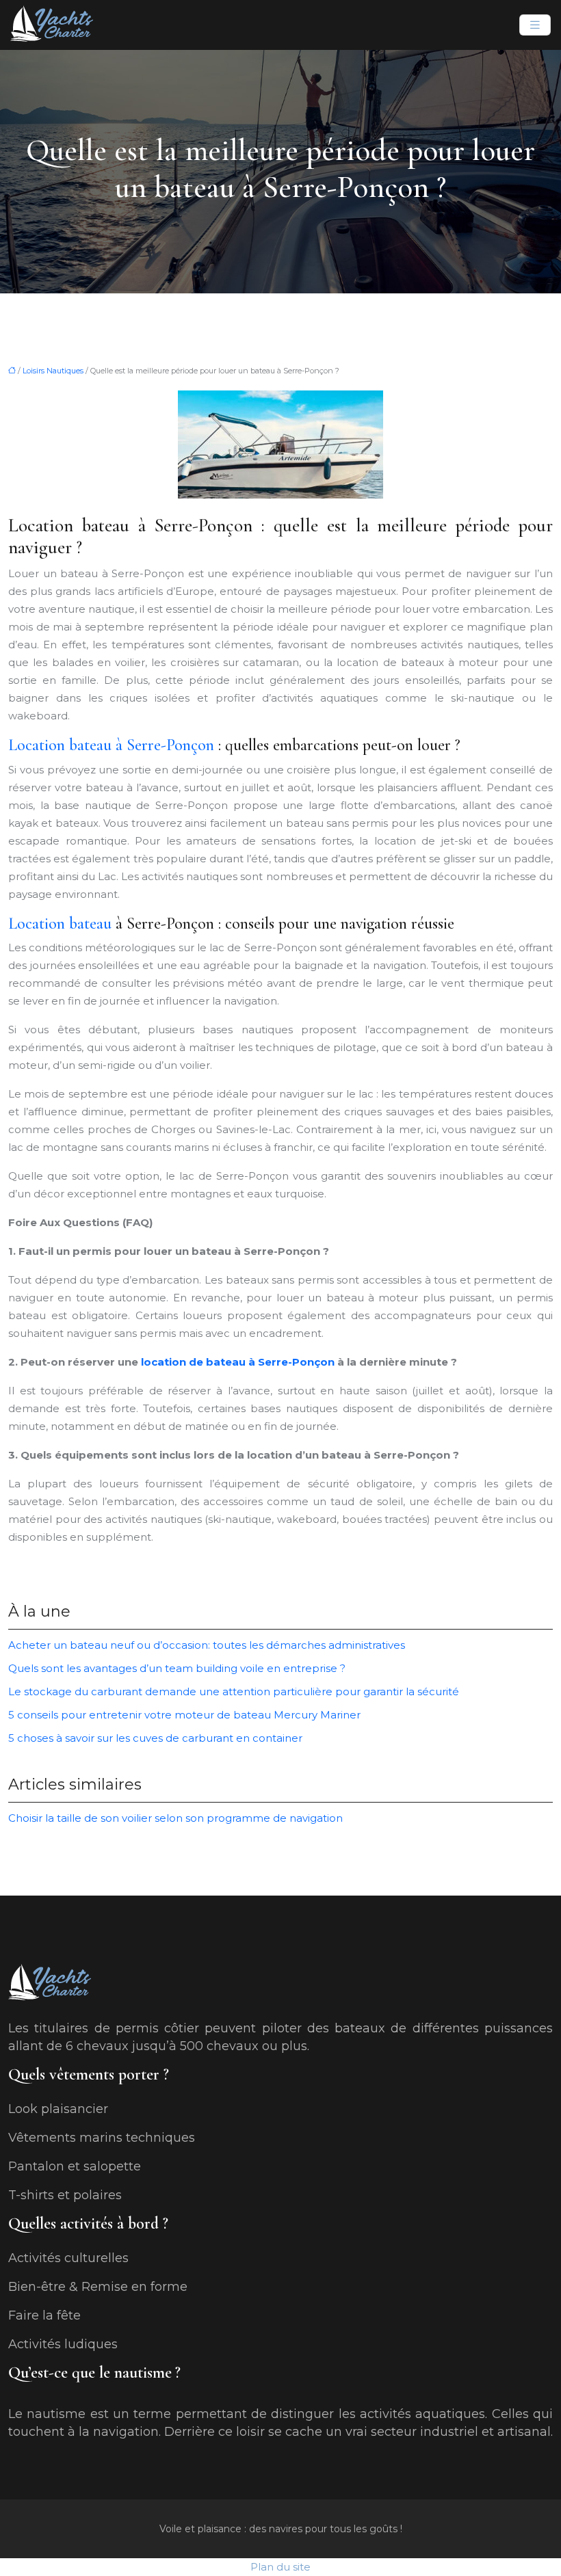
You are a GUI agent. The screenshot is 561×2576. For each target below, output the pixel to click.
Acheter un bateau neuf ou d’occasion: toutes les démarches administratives (207, 1645)
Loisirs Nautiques (53, 371)
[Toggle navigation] (535, 25)
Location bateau (60, 924)
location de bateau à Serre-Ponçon (236, 1362)
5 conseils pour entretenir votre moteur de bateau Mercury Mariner (184, 1715)
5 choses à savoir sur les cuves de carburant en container (155, 1738)
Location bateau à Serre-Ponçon (111, 745)
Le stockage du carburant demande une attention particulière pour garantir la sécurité (234, 1691)
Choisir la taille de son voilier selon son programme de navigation (175, 1818)
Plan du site (280, 2567)
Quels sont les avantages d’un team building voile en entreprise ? (177, 1668)
